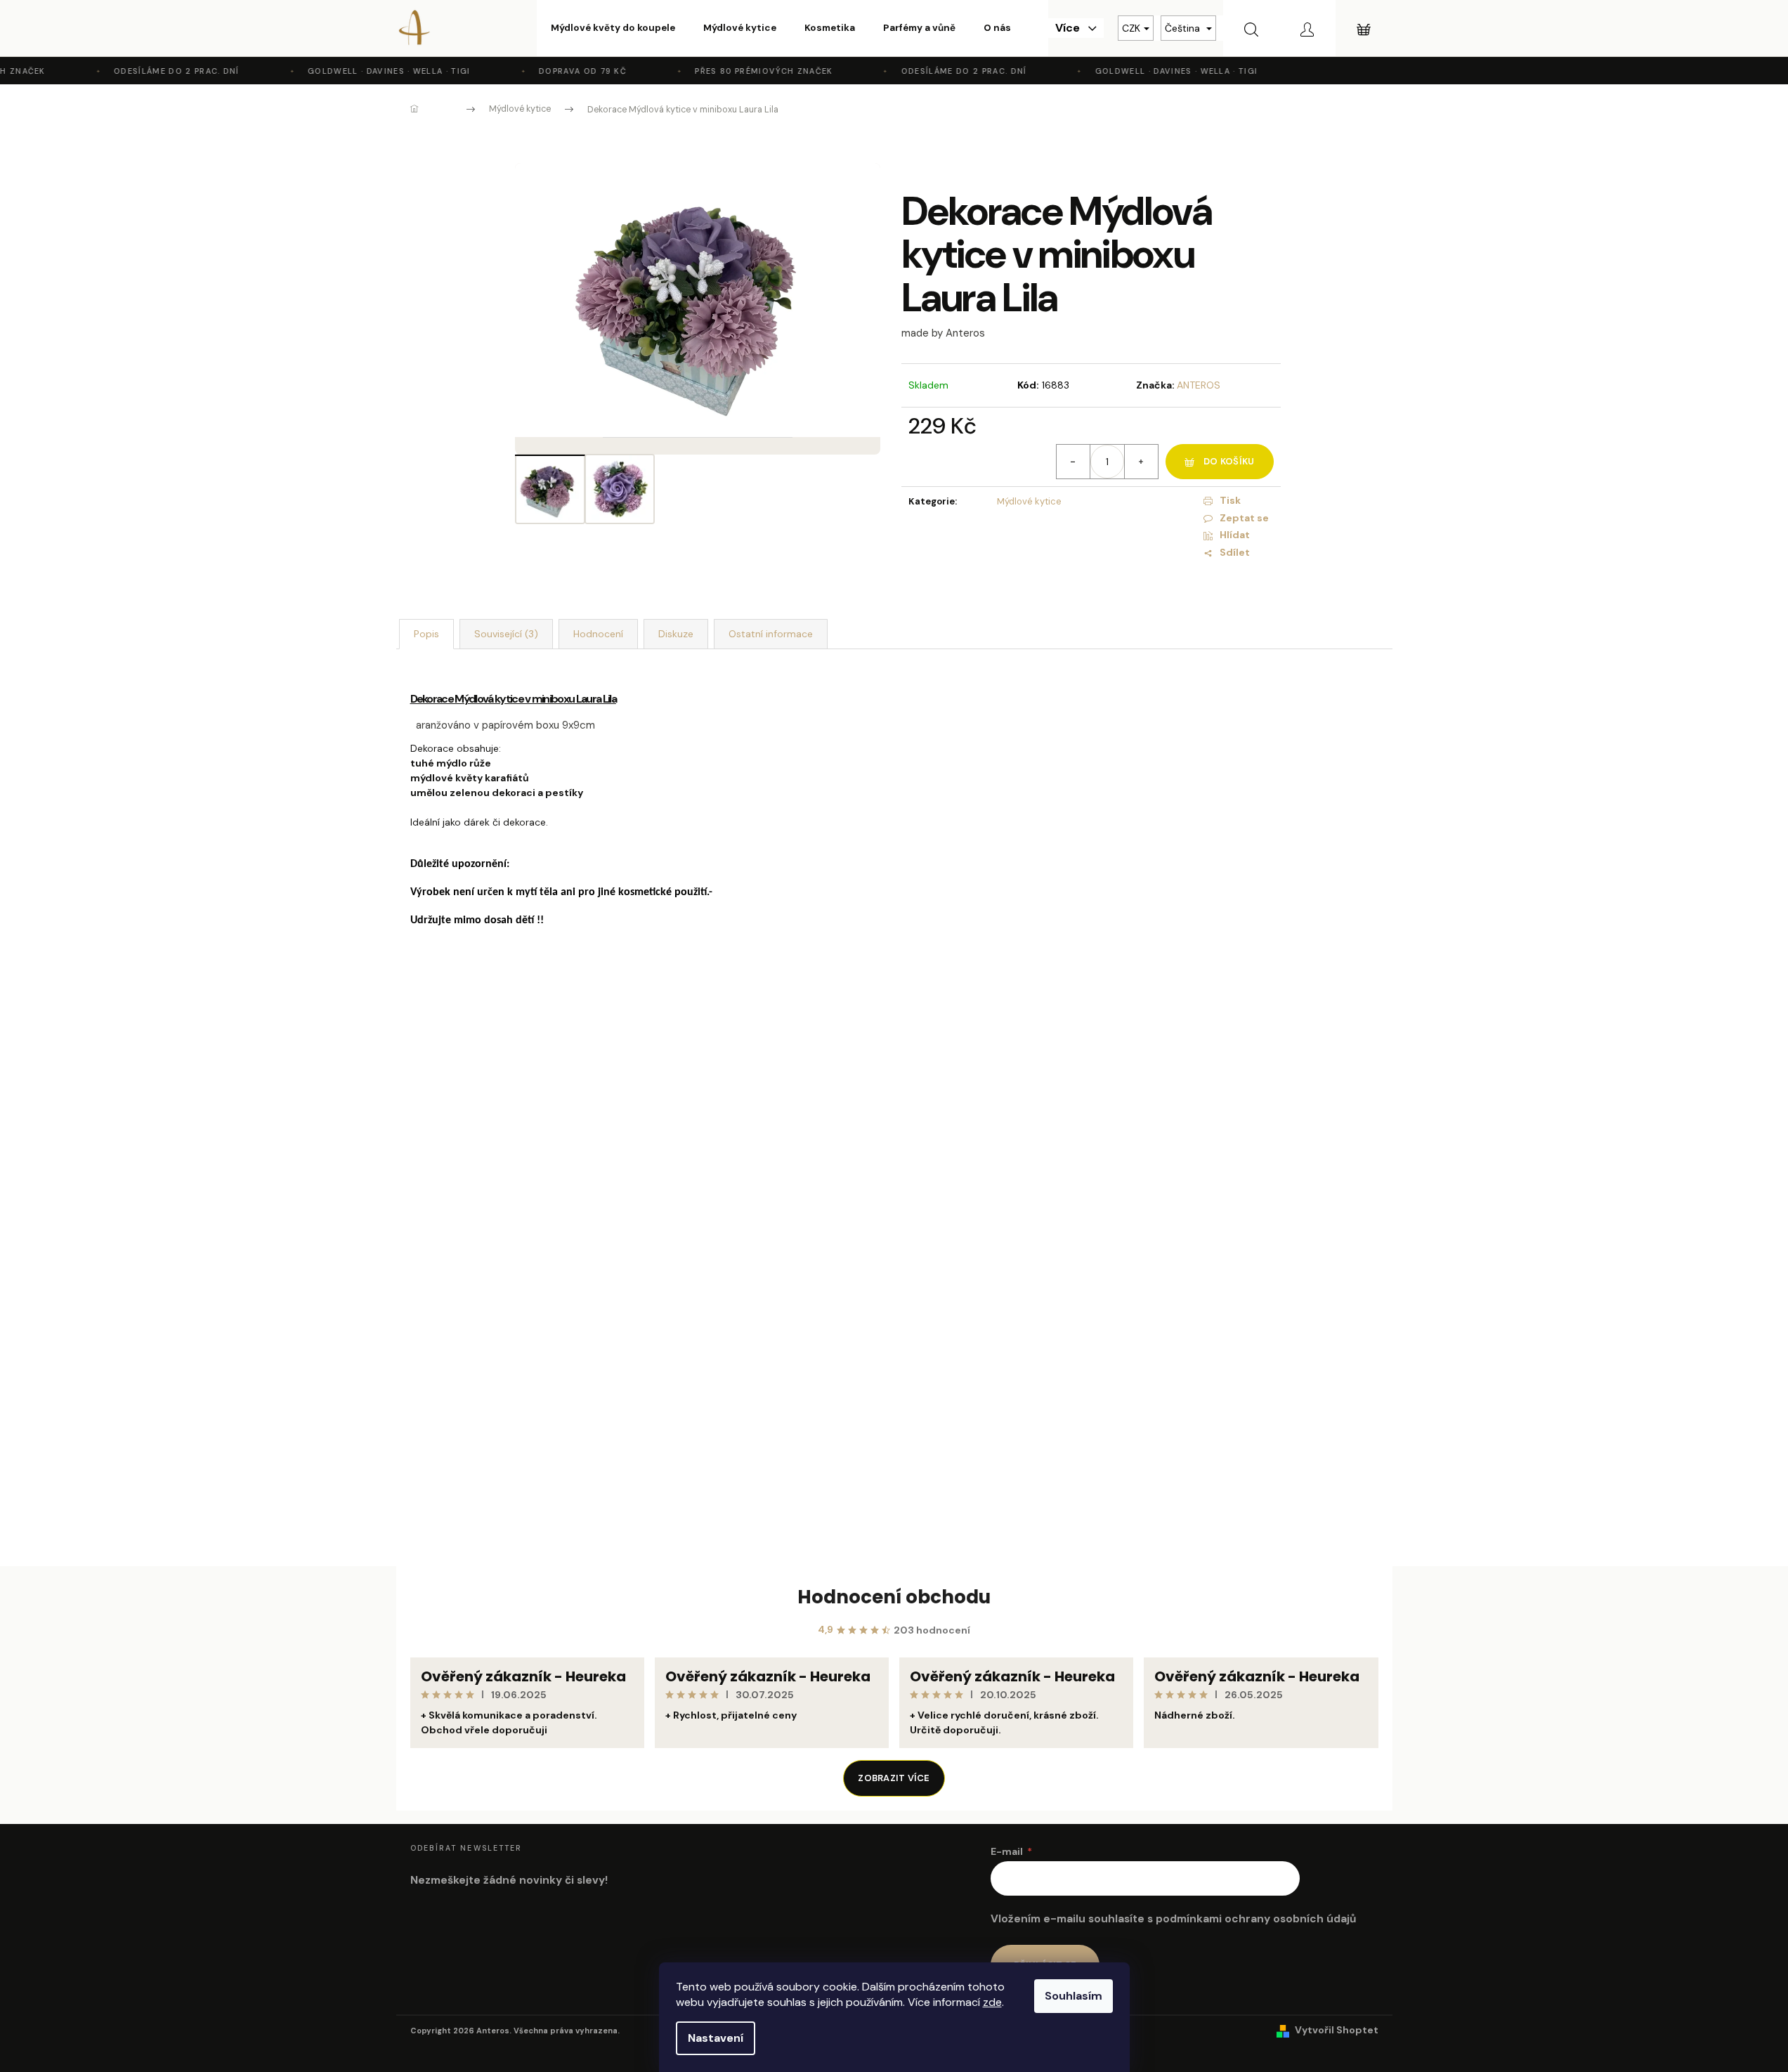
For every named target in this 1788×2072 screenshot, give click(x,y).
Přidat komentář (463, 1482)
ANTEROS (1199, 385)
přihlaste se (779, 1383)
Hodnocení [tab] (598, 634)
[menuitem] (613, 28)
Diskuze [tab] (676, 634)
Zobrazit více (894, 1778)
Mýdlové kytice (1029, 501)
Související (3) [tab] (506, 634)
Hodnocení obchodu (894, 1597)
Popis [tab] (426, 634)
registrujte (887, 1383)
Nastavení (716, 2038)
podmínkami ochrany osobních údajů (1256, 1919)
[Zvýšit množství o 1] (1141, 462)
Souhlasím (1074, 1996)
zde (992, 2002)
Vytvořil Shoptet (1337, 2030)
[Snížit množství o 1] (1074, 462)
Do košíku (1229, 461)
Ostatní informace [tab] (771, 634)
